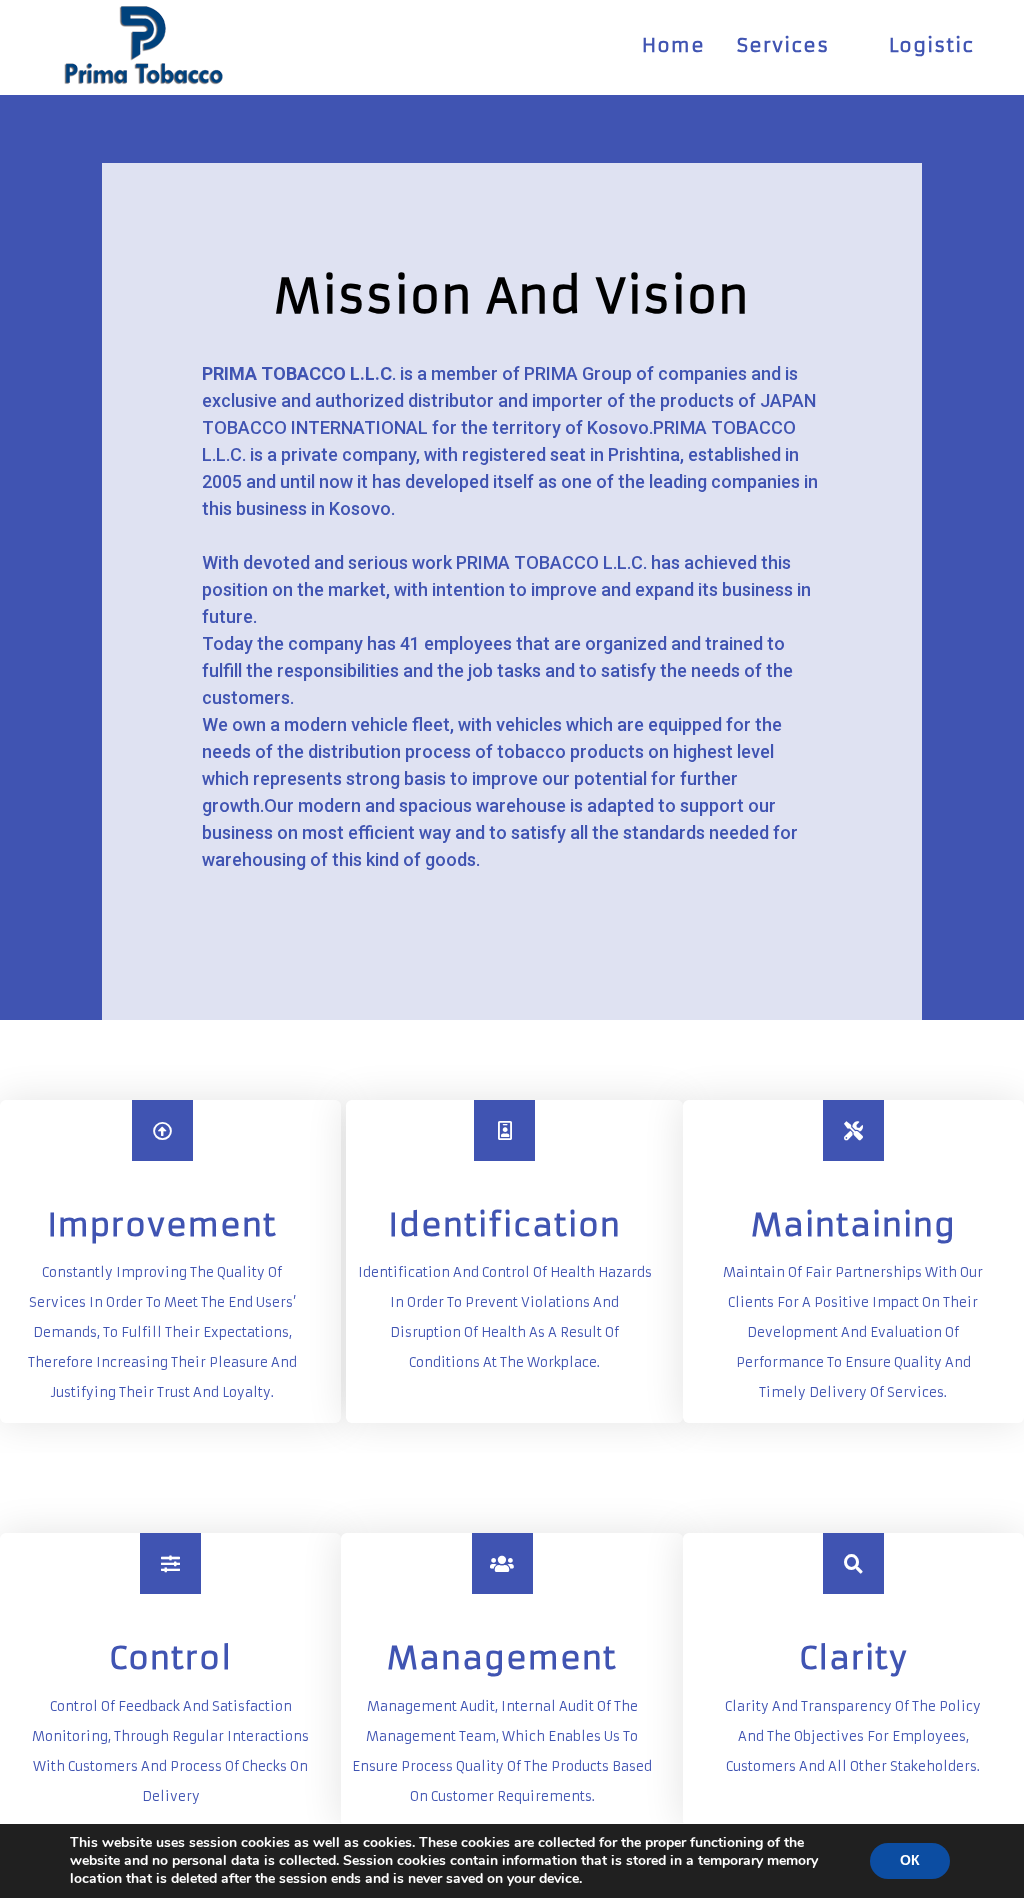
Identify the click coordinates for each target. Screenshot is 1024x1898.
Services (783, 45)
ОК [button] (910, 1860)
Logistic (931, 45)
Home (673, 45)
